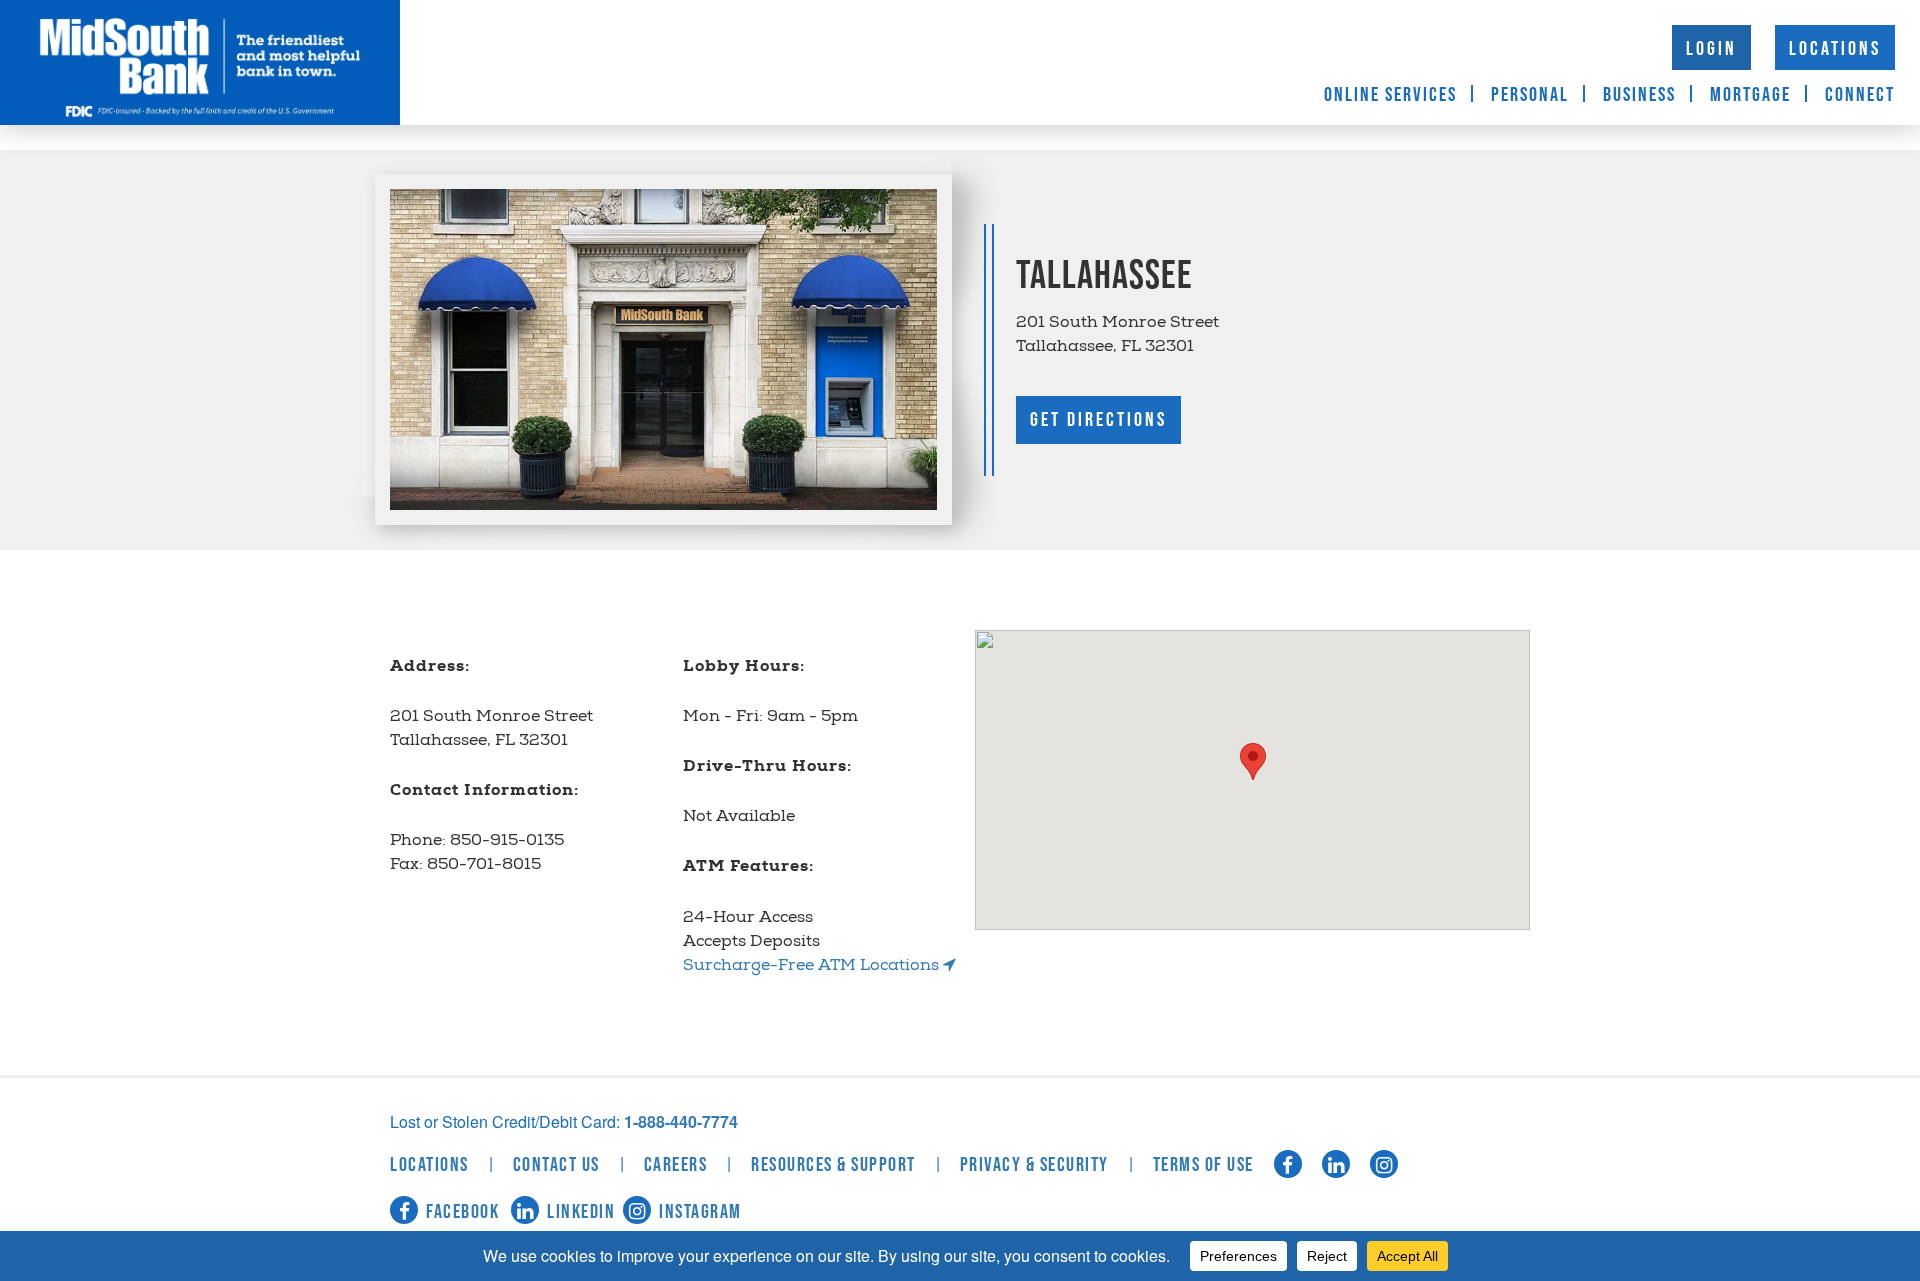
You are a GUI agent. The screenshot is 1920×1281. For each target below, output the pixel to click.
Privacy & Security (1034, 1165)
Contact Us (556, 1165)
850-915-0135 (507, 841)
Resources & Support (833, 1165)
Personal (1530, 95)
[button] (1253, 761)
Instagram (700, 1212)
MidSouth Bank (200, 62)
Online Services (1390, 95)
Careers (676, 1165)
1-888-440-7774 (681, 1121)
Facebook (462, 1212)
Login (1711, 49)
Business (1639, 95)
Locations (1835, 49)
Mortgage (1750, 95)
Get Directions (1098, 420)
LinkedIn (581, 1212)
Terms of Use (1203, 1165)
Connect (1860, 95)
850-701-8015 (484, 865)
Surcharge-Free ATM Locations (813, 966)
